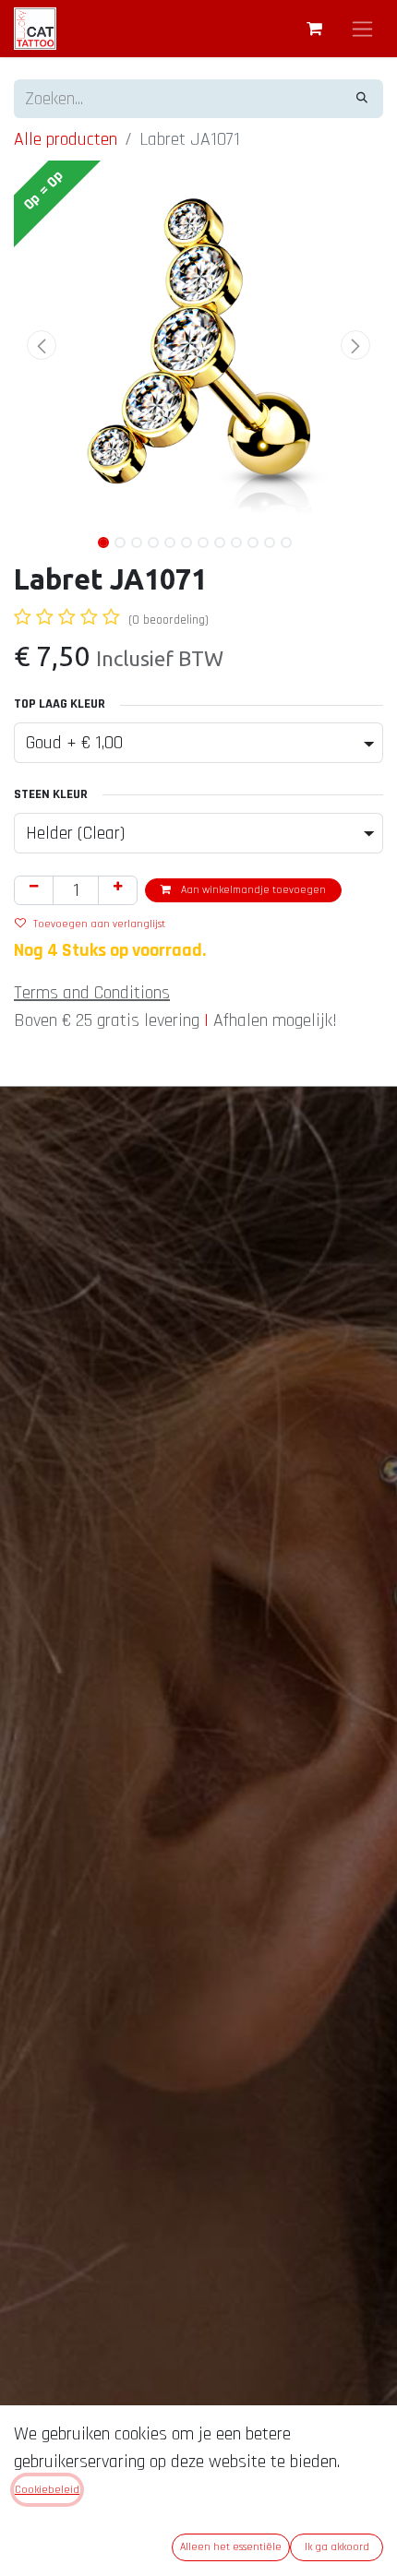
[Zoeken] (362, 99)
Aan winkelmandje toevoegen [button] (252, 890)
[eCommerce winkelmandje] (314, 29)
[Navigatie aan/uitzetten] (362, 29)
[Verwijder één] (34, 890)
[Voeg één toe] (118, 890)
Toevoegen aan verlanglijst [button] (99, 924)
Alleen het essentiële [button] (231, 2547)
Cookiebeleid (47, 2490)
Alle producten (66, 139)
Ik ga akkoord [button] (337, 2547)
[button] (42, 345)
